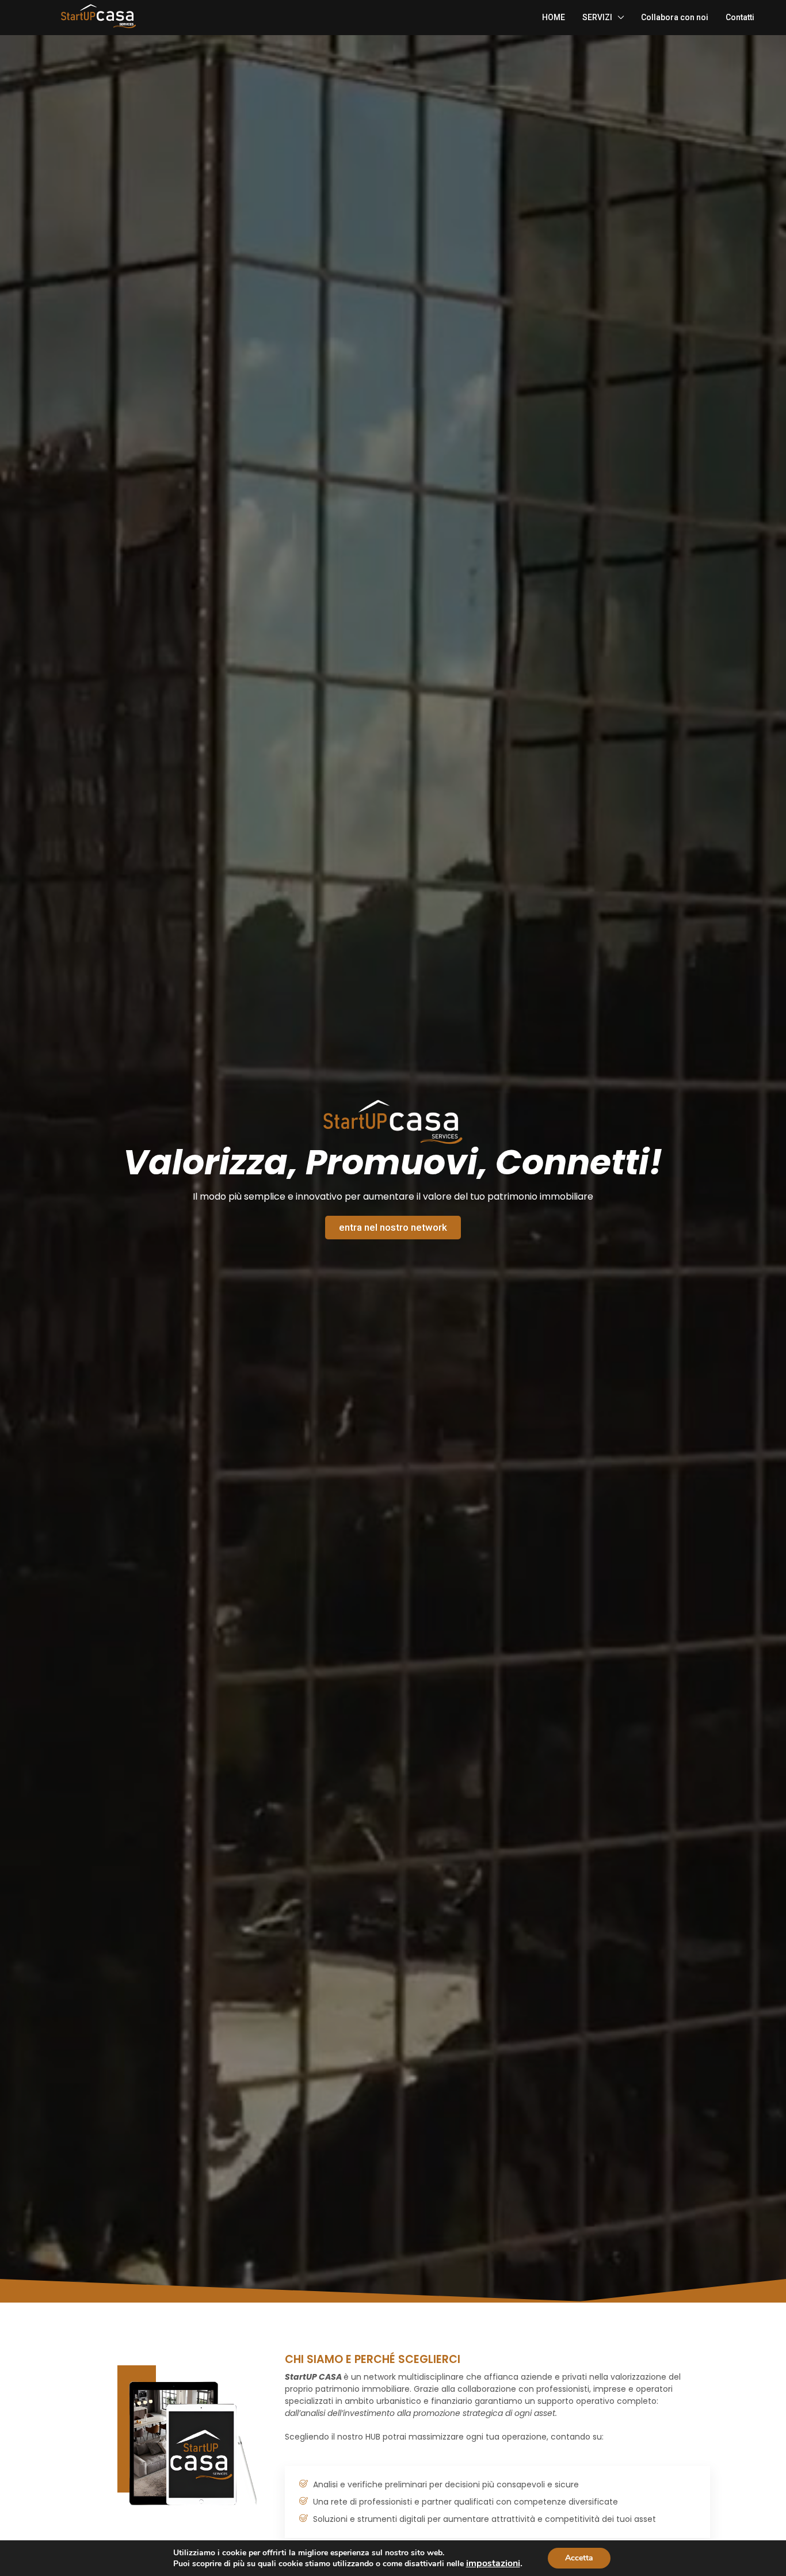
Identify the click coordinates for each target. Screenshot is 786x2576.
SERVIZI (597, 17)
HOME (554, 17)
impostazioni (493, 2563)
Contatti (740, 17)
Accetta (579, 2558)
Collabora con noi (675, 17)
